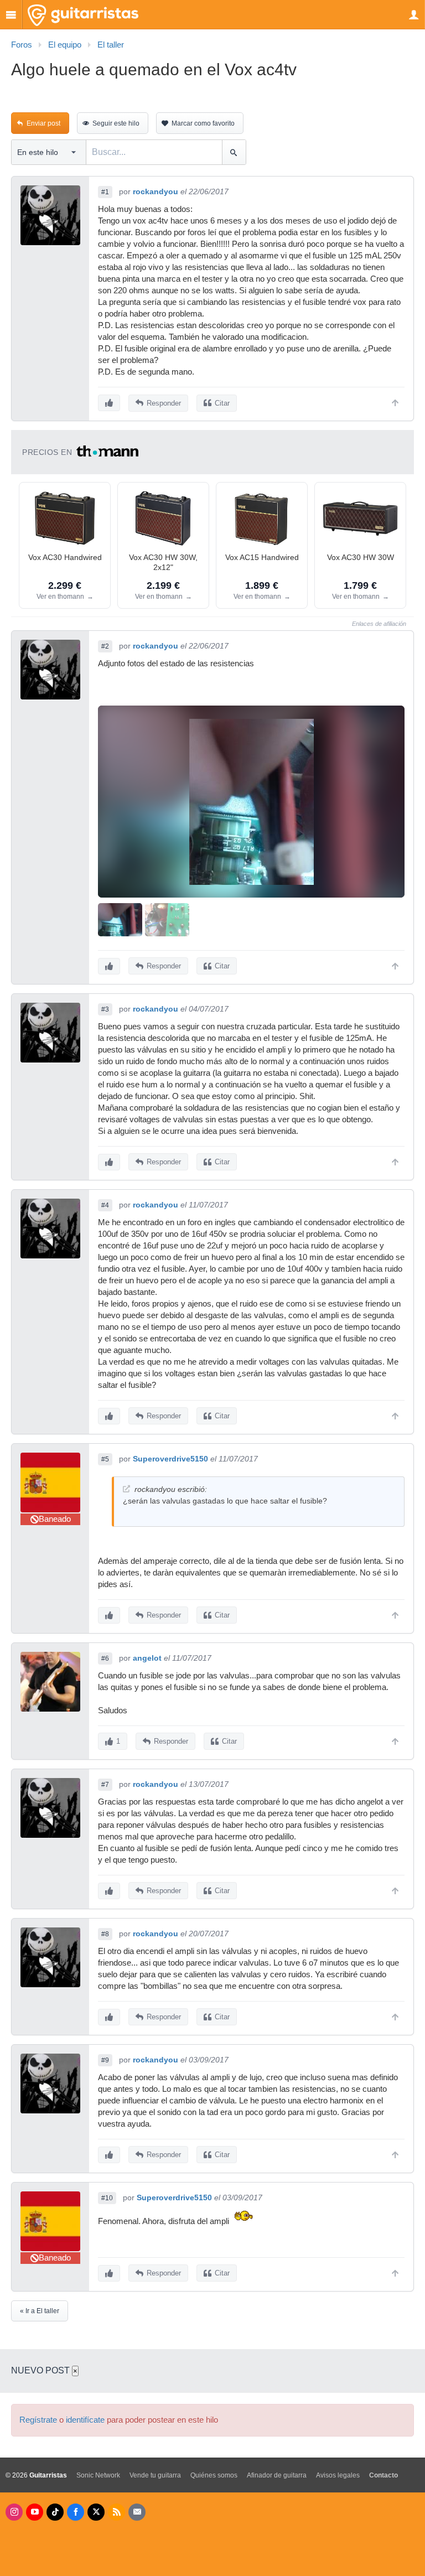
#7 (105, 1785)
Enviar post (43, 123)
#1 (105, 192)
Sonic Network (98, 2475)
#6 (105, 1658)
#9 (105, 2060)
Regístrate (38, 2420)
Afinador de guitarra (277, 2475)
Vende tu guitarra (155, 2475)
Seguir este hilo (116, 123)
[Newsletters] (137, 2512)
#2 (105, 646)
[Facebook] (76, 2512)
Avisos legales (338, 2475)
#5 (105, 1459)
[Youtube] (35, 2512)
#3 (105, 1009)
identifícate (85, 2420)
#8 (105, 1934)
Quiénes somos (214, 2475)
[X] (96, 2512)
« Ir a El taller (40, 2311)
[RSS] (116, 2512)
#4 (105, 1205)
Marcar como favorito (203, 123)
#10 (107, 2198)
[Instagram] (14, 2512)
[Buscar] (234, 152)
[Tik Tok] (55, 2512)
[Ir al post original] (126, 1489)
